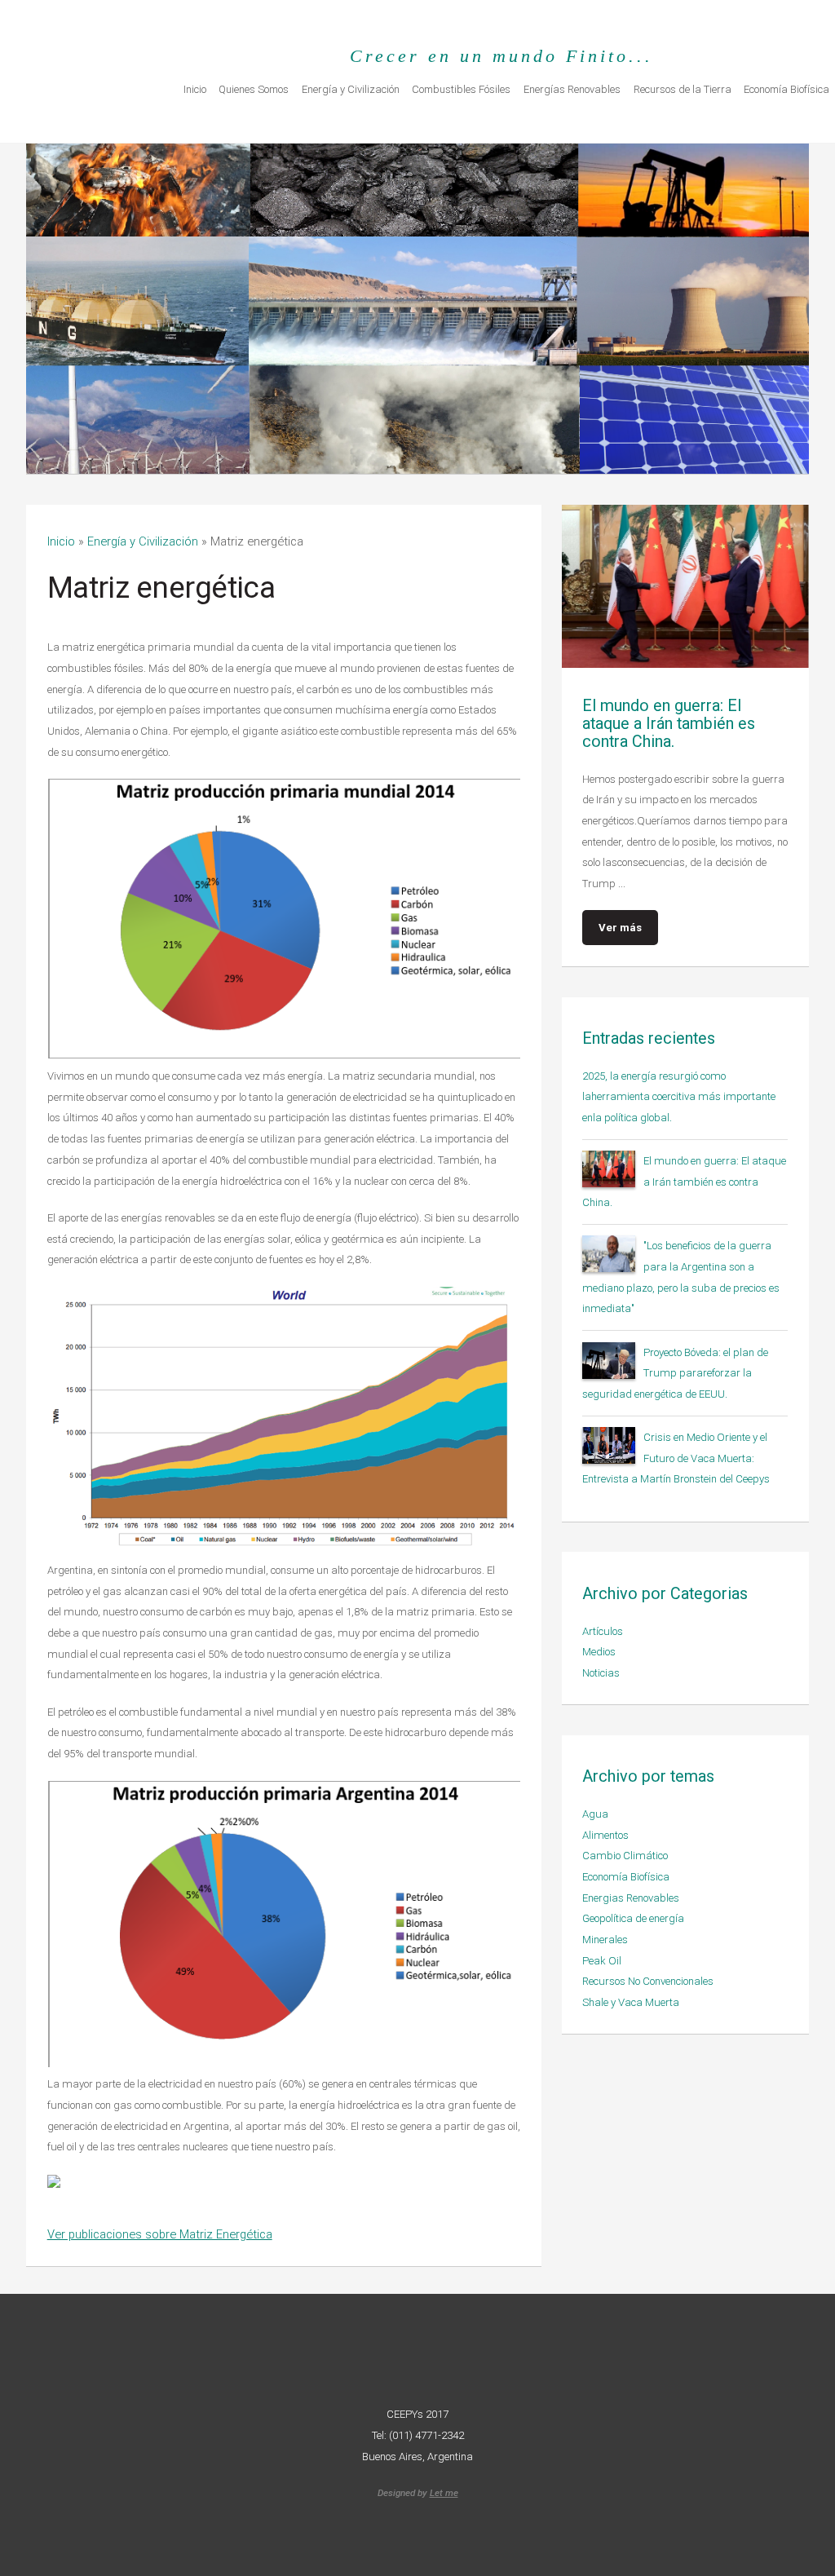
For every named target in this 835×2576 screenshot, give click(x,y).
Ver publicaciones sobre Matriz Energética (160, 2234)
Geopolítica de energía (633, 1918)
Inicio (195, 89)
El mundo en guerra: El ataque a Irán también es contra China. (684, 1182)
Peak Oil (602, 1961)
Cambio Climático (625, 1856)
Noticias (601, 1673)
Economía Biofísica (626, 1877)
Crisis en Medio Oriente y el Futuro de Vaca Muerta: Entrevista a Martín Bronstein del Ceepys (676, 1458)
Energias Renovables (631, 1898)
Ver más (620, 928)
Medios (599, 1652)
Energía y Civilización (351, 89)
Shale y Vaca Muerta (631, 2002)
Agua (595, 1814)
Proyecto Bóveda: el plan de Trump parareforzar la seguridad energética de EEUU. (675, 1373)
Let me (444, 2493)
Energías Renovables (572, 89)
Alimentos (605, 1835)
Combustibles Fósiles (461, 89)
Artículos (603, 1631)
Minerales (605, 1940)
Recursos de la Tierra (683, 89)
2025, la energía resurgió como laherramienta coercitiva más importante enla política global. (679, 1097)
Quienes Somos (254, 89)
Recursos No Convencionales (648, 1981)
